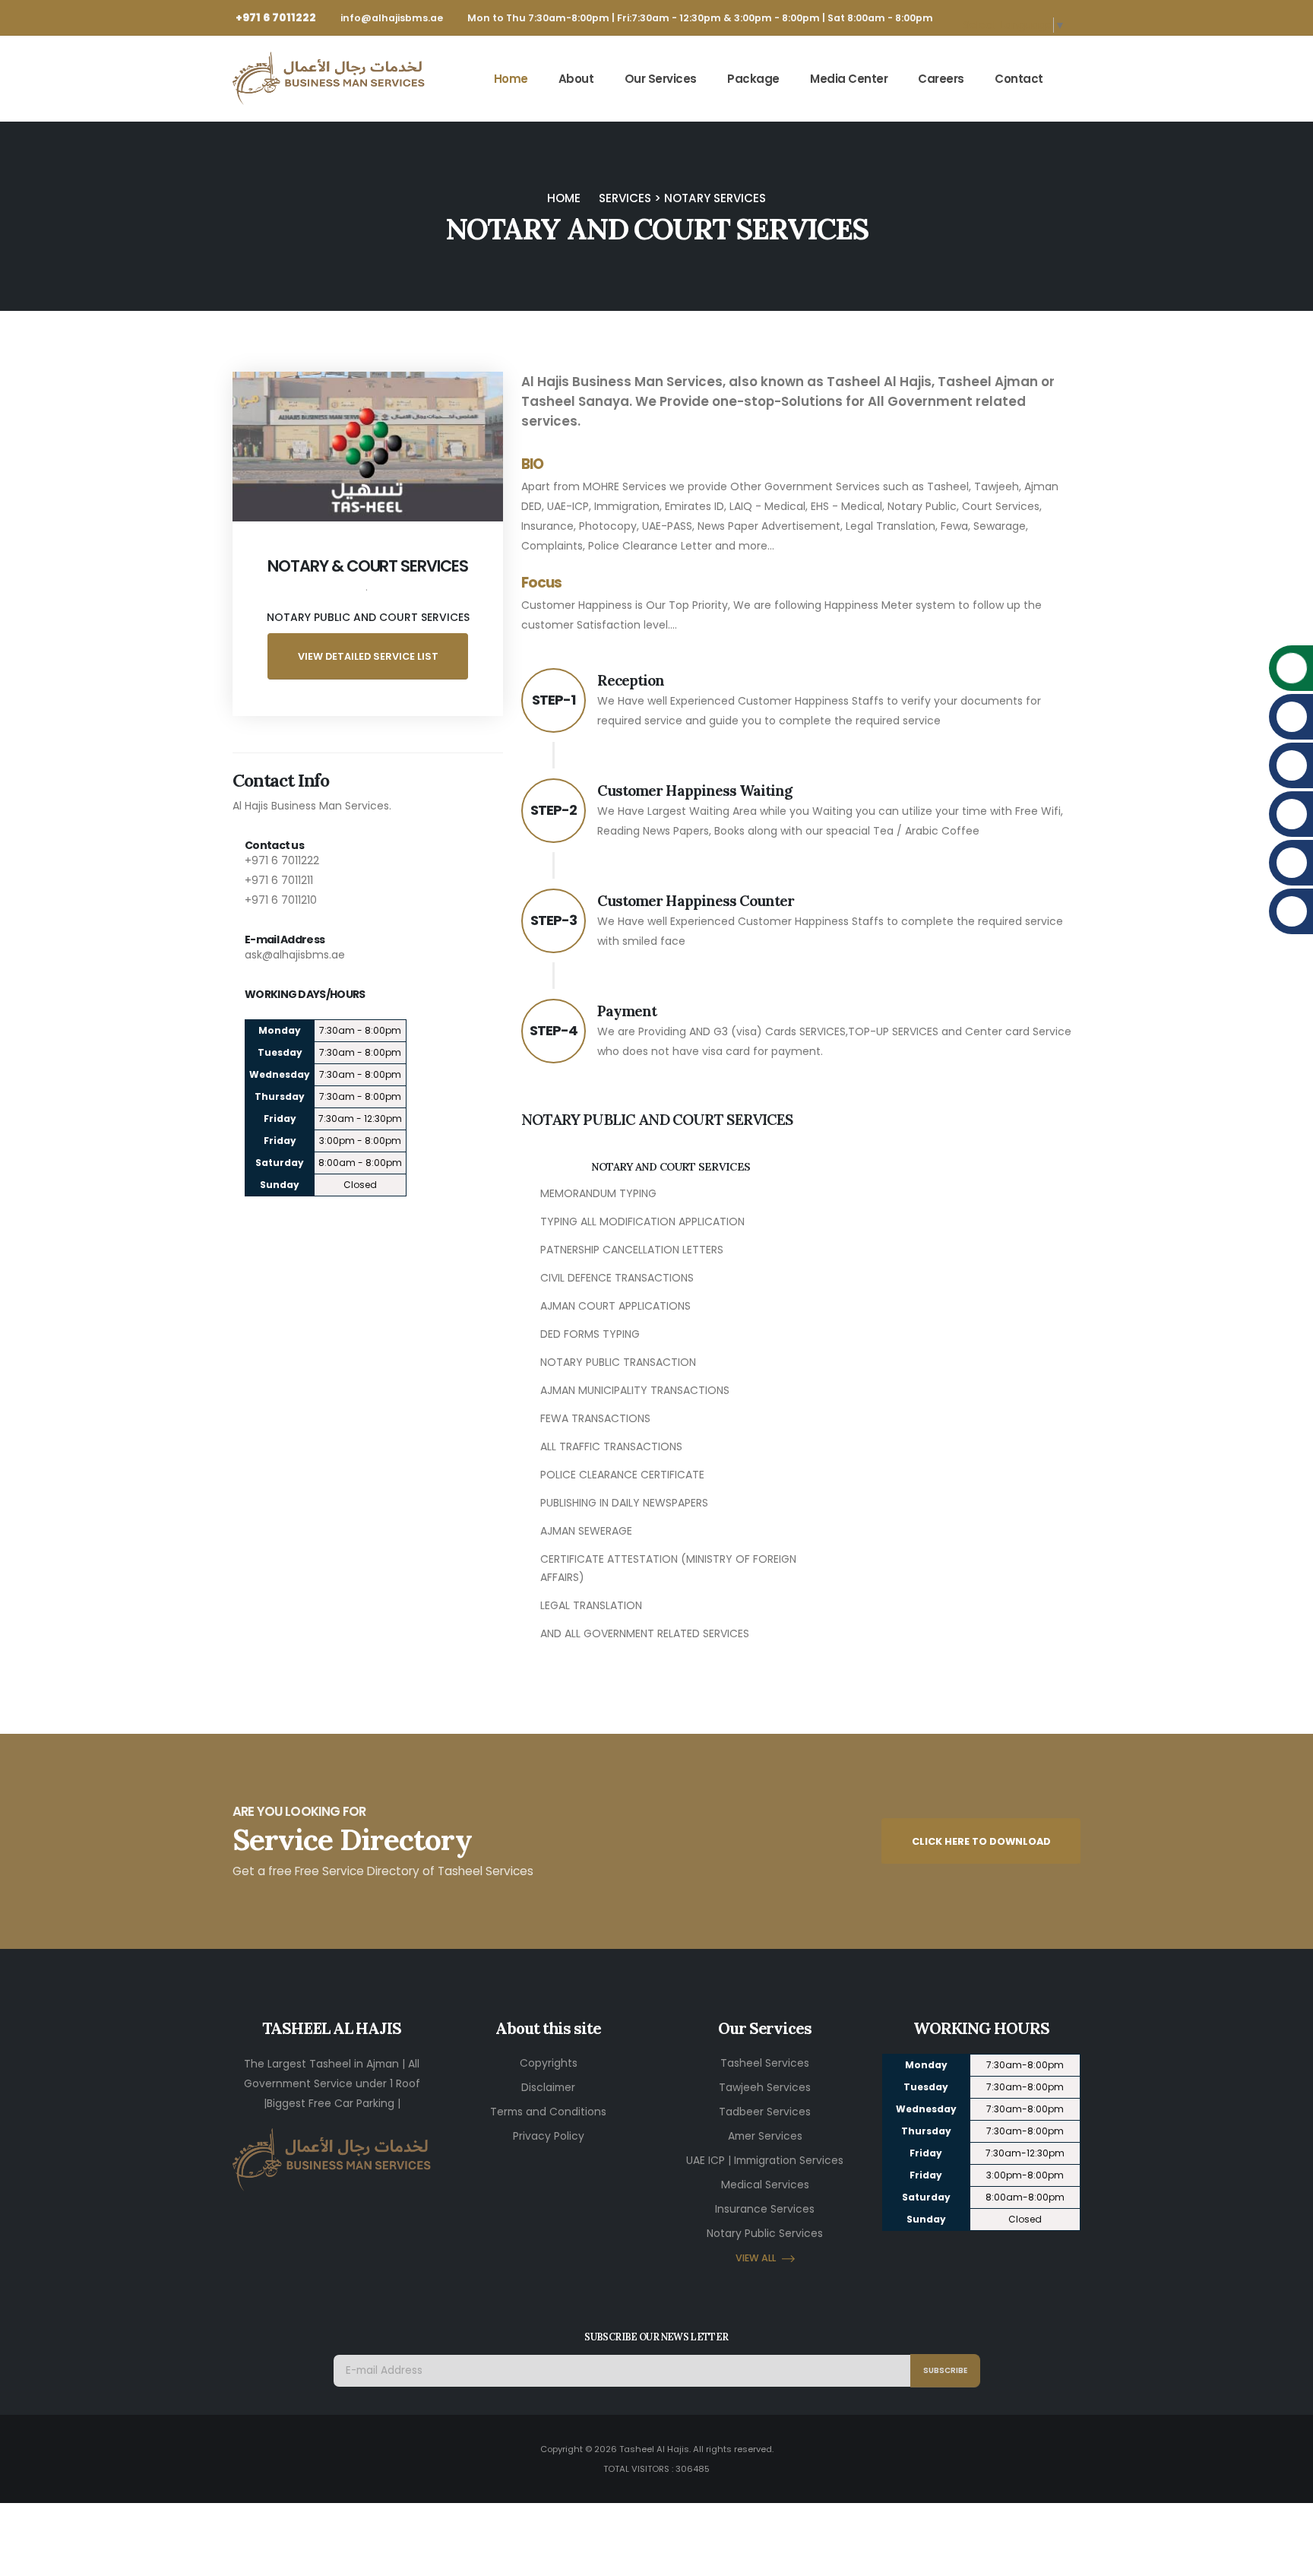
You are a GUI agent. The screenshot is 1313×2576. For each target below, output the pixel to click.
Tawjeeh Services (765, 2087)
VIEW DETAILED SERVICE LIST (368, 656)
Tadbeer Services (765, 2112)
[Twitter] (981, 2257)
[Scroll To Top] (1286, 2559)
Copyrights (549, 2063)
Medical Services (765, 2185)
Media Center (849, 79)
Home (511, 79)
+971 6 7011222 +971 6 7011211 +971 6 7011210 (282, 880)
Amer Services (765, 2136)
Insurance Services (765, 2209)
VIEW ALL (756, 2258)
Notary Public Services (765, 2233)
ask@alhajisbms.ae (295, 955)
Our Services (661, 79)
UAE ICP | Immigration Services (765, 2160)
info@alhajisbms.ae (392, 18)
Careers (941, 79)
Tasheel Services (765, 2063)
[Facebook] (1015, 2257)
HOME (564, 198)
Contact (1019, 79)
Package (753, 79)
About (576, 79)
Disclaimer (548, 2087)
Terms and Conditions (548, 2112)
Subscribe (945, 2370)
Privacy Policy (549, 2136)
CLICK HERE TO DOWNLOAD (981, 1841)
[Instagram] (947, 2257)
